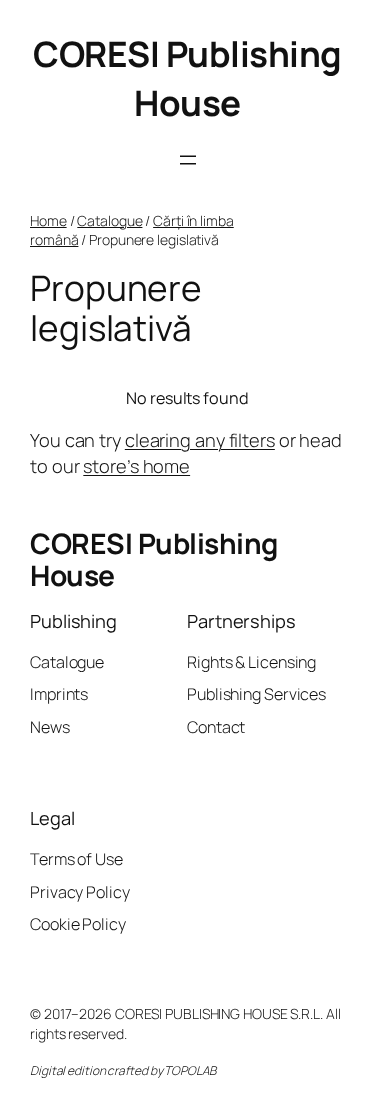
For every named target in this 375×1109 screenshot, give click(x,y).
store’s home (136, 466)
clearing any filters (200, 440)
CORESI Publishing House (187, 78)
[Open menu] (188, 160)
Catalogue (109, 220)
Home (48, 220)
